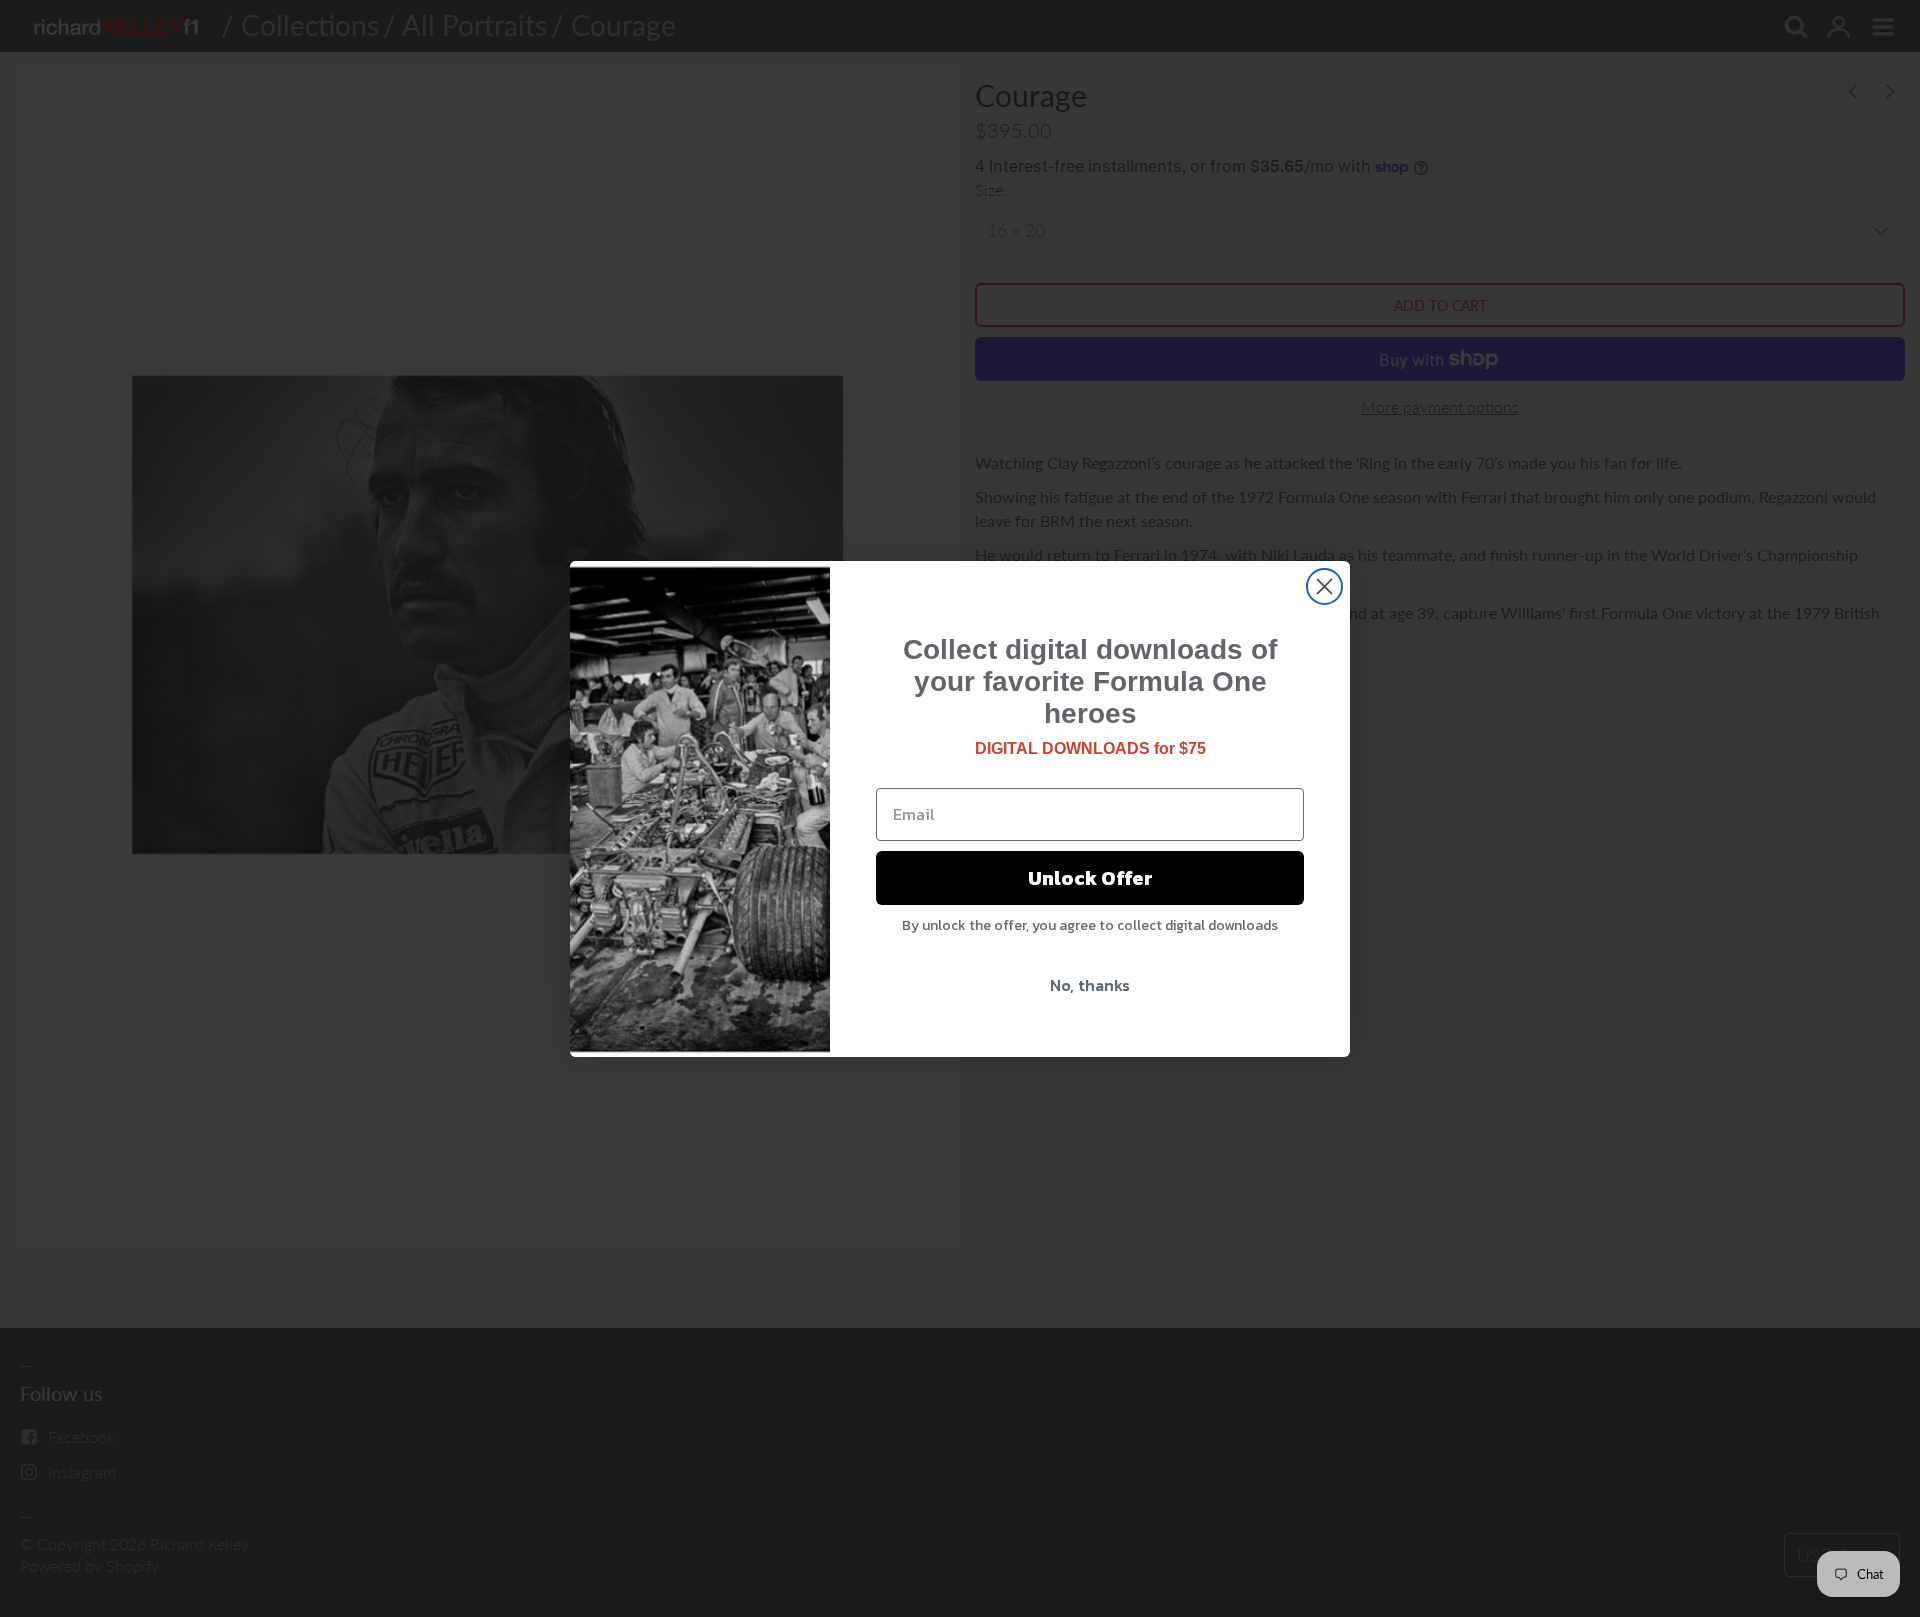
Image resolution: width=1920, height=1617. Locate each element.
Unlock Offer (1090, 878)
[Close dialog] (1324, 586)
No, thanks (1090, 985)
